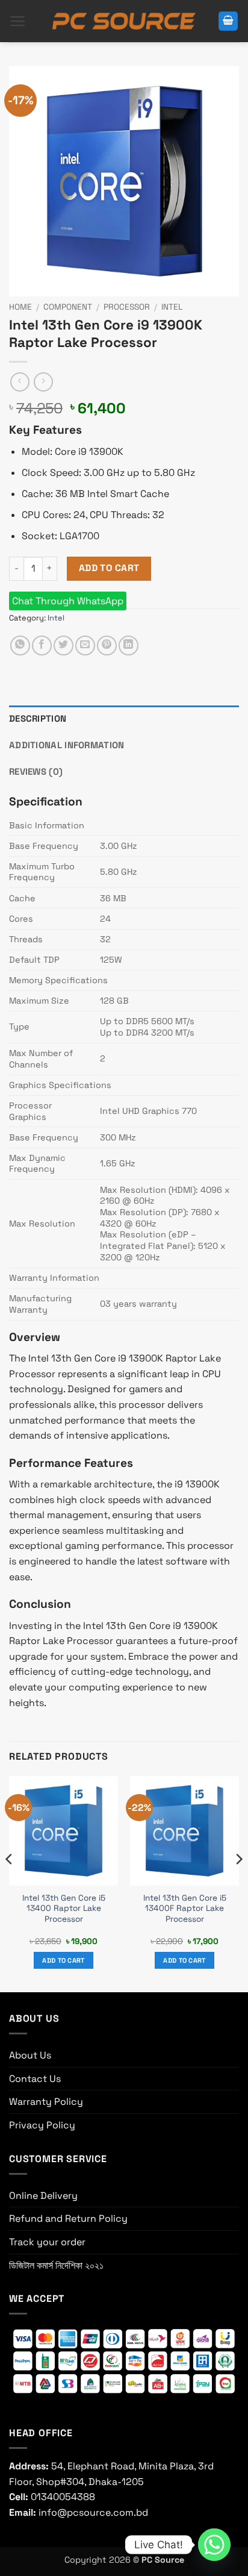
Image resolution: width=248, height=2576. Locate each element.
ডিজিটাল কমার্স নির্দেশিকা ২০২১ (56, 2265)
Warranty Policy (46, 2102)
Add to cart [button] (64, 1960)
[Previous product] (43, 382)
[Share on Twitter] (64, 646)
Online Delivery (43, 2196)
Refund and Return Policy (68, 2218)
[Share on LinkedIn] (129, 646)
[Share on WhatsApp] (20, 646)
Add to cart (109, 568)
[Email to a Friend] (85, 646)
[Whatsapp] (214, 2545)
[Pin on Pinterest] (107, 646)
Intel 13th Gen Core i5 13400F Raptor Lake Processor (185, 1909)
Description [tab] (38, 718)
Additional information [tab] (67, 745)
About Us (30, 2055)
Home (20, 307)
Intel (172, 307)
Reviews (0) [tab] (36, 771)
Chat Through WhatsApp (68, 601)
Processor (127, 307)
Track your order (47, 2242)
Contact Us (35, 2079)
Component (68, 307)
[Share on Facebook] (42, 646)
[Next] (238, 1883)
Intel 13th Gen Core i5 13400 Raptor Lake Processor (64, 1909)
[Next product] (20, 382)
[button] (18, 21)
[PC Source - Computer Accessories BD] (124, 21)
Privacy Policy (42, 2125)
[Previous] (10, 1883)
